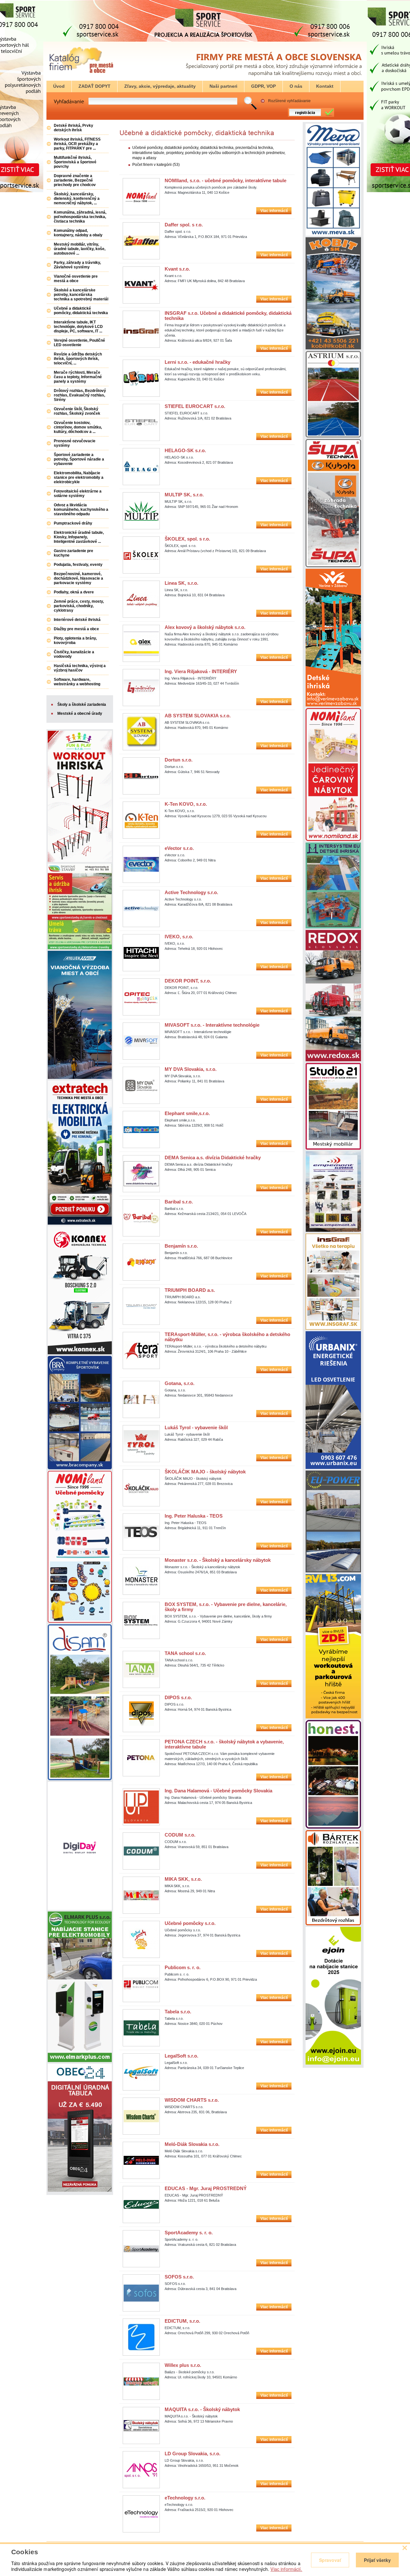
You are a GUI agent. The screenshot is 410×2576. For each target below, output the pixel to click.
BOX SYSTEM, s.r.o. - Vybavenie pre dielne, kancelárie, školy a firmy (226, 1607)
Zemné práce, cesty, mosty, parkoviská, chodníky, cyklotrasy (79, 606)
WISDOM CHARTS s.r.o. (192, 2100)
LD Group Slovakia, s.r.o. (193, 2454)
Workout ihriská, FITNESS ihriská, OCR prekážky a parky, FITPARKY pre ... (77, 144)
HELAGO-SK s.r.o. (185, 450)
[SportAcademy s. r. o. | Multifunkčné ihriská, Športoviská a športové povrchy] (141, 2249)
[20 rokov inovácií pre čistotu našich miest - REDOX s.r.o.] (333, 1060)
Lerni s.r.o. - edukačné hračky (197, 362)
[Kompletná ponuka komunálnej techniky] (80, 1353)
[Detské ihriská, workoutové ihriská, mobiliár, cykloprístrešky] (333, 1148)
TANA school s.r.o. (185, 1653)
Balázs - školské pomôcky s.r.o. (190, 2372)
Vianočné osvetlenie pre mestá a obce (76, 279)
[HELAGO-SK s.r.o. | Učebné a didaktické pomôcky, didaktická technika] (141, 467)
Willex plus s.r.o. (183, 2365)
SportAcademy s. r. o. (189, 2233)
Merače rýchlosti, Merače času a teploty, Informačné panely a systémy (78, 377)
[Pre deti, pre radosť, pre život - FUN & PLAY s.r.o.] (80, 861)
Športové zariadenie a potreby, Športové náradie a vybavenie (79, 459)
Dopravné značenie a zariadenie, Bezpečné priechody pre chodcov (75, 180)
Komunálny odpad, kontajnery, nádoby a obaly (78, 233)
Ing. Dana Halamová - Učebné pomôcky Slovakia (218, 1791)
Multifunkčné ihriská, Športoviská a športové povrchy (75, 162)
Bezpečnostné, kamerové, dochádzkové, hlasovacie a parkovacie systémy (78, 578)
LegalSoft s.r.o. (181, 2056)
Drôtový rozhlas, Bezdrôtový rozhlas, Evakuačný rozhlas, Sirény (80, 395)
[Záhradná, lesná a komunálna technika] (333, 566)
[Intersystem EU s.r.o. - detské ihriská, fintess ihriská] (333, 927)
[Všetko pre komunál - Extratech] (80, 1223)
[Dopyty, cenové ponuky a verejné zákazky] (81, 73)
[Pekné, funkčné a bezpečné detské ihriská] (80, 1779)
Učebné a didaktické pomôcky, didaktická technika (81, 311)
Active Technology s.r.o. (191, 892)
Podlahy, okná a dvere (74, 592)
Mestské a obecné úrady (80, 713)
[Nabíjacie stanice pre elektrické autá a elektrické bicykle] (333, 2063)
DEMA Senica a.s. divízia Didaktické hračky (213, 1158)
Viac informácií (274, 211)
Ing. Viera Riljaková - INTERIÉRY (201, 671)
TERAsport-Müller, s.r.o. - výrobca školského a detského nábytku (227, 1337)
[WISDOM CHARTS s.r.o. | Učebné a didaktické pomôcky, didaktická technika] (141, 2116)
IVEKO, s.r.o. (179, 937)
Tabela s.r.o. (178, 2012)
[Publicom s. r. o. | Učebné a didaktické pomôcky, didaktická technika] (141, 1984)
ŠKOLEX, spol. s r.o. (187, 539)
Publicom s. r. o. (183, 1967)
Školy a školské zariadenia (82, 705)
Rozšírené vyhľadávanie (289, 101)
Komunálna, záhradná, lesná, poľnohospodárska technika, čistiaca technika (80, 217)
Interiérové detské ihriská (77, 620)
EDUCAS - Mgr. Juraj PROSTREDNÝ (206, 2188)
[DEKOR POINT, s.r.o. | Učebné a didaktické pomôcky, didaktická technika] (141, 997)
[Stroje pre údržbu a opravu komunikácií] (333, 348)
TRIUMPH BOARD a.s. (190, 1290)
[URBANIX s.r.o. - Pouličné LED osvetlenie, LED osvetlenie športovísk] (333, 1468)
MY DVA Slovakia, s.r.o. (191, 1069)
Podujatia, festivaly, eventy (78, 565)
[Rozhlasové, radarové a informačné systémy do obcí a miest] (333, 1924)
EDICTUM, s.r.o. (182, 2321)
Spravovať (330, 2560)
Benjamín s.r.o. (181, 1246)
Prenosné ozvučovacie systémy (75, 443)
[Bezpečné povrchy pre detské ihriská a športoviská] (80, 948)
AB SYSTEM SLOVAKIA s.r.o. (198, 716)
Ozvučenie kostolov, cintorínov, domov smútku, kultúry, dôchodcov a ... (78, 427)
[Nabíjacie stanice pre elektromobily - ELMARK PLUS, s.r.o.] (80, 2061)
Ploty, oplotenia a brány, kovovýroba (75, 640)
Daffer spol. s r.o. (184, 225)
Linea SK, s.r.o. (181, 583)
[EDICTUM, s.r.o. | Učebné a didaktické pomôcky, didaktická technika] (141, 2337)
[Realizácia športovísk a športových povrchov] (333, 436)
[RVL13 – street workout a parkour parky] (333, 1717)
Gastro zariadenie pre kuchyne (74, 553)
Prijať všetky (377, 2560)
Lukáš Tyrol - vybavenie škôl (196, 1427)
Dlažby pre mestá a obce (76, 629)
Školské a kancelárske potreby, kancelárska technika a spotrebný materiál (81, 295)
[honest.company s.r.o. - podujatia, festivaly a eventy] (333, 1827)
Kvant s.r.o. (177, 269)
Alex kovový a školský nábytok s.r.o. (205, 627)
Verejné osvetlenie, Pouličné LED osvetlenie (79, 343)
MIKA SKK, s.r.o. (183, 1879)
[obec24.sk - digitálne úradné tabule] (80, 2190)
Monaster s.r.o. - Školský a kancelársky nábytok (218, 1560)
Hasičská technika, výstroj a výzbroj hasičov (80, 668)
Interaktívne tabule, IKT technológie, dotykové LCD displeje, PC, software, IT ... (78, 327)
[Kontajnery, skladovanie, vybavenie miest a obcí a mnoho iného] (333, 234)
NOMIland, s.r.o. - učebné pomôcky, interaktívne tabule (225, 180)
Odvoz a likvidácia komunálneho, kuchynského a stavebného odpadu (81, 509)
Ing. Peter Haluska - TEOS (194, 1516)
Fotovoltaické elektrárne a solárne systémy (78, 493)
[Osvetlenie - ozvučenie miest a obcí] (333, 1231)
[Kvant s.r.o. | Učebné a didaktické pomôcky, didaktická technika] (141, 285)
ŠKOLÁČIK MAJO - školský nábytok (205, 1472)
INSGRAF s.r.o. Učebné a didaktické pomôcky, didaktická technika (228, 316)
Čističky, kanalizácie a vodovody (74, 654)
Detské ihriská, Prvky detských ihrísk (74, 128)
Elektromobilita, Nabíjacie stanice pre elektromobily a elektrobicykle (79, 477)
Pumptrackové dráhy (73, 523)
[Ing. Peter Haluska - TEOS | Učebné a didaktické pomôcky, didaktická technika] (141, 1532)
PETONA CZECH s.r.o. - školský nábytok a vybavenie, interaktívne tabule (224, 1744)
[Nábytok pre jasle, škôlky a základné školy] (333, 840)
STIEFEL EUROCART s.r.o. (195, 406)
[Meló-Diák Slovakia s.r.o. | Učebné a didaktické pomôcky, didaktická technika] (141, 2160)
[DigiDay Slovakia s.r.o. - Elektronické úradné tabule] (80, 1909)
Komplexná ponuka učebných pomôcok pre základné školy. (211, 187)
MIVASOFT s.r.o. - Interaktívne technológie (212, 1025)
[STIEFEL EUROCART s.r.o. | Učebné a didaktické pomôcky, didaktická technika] (141, 422)
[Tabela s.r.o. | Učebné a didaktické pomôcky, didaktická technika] (141, 2028)
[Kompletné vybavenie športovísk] (80, 1468)
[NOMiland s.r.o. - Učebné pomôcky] (80, 1621)
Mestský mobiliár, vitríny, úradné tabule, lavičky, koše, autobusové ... (80, 249)
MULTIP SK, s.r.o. (184, 495)
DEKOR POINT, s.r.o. (188, 981)
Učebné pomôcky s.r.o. (190, 1923)
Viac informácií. (286, 2569)
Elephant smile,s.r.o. (187, 1113)
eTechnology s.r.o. (185, 2498)
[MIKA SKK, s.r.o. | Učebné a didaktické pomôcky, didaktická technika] (141, 1895)
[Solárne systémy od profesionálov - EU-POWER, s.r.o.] (333, 1571)
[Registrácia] (309, 116)
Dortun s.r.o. (179, 760)
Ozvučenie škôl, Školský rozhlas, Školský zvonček (77, 411)
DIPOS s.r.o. (178, 1697)
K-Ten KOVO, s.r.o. (186, 804)
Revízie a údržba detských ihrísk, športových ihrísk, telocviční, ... (78, 359)
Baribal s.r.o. (179, 1202)
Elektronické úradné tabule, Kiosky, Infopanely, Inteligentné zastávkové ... (79, 537)
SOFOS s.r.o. (179, 2277)
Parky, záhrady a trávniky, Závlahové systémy (77, 265)
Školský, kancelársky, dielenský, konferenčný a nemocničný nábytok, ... (77, 199)
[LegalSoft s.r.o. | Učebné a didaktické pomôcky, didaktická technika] (141, 2072)
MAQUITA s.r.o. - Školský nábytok (202, 2409)
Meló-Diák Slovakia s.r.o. (192, 2144)
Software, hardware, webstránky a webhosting (77, 682)
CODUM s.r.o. (180, 1835)
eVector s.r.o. (179, 848)
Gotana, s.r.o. (180, 1383)
